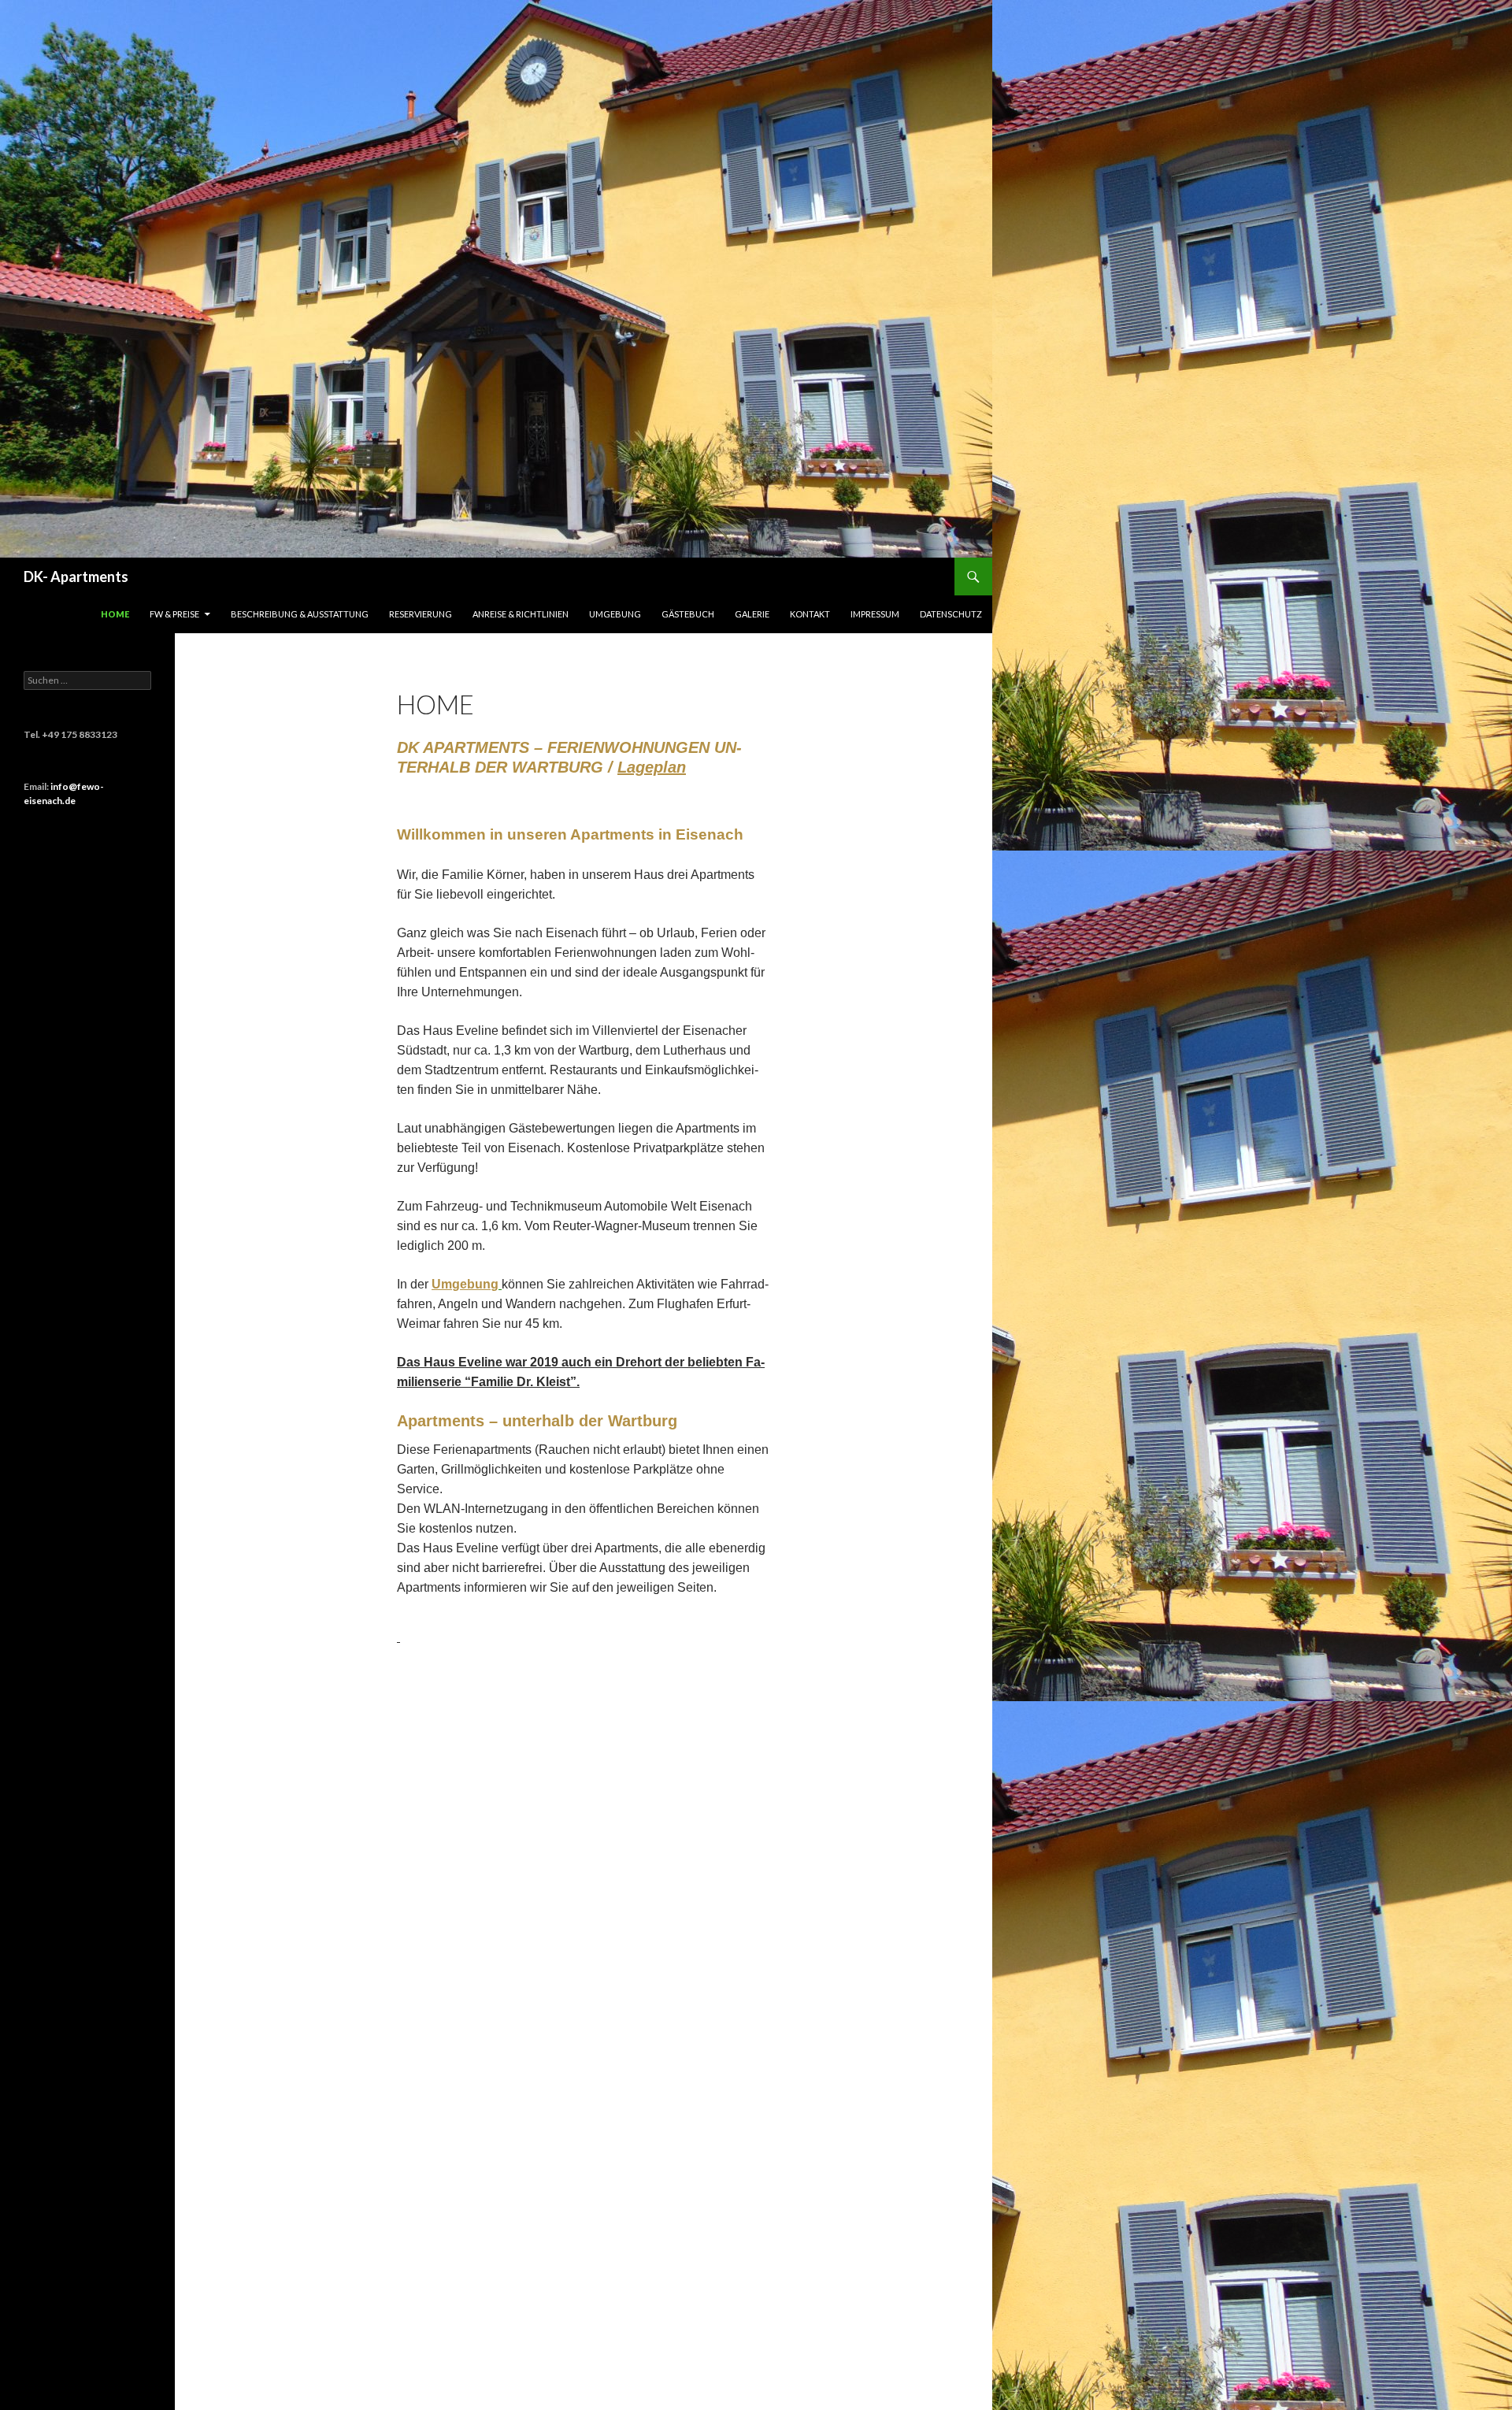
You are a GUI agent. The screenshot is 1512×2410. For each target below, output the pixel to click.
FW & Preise (174, 614)
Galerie (752, 614)
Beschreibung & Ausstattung (300, 614)
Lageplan (652, 767)
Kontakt (810, 614)
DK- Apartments (76, 577)
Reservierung (421, 614)
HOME (115, 614)
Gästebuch (688, 614)
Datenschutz (951, 614)
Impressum (875, 614)
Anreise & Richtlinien (521, 614)
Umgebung (615, 614)
